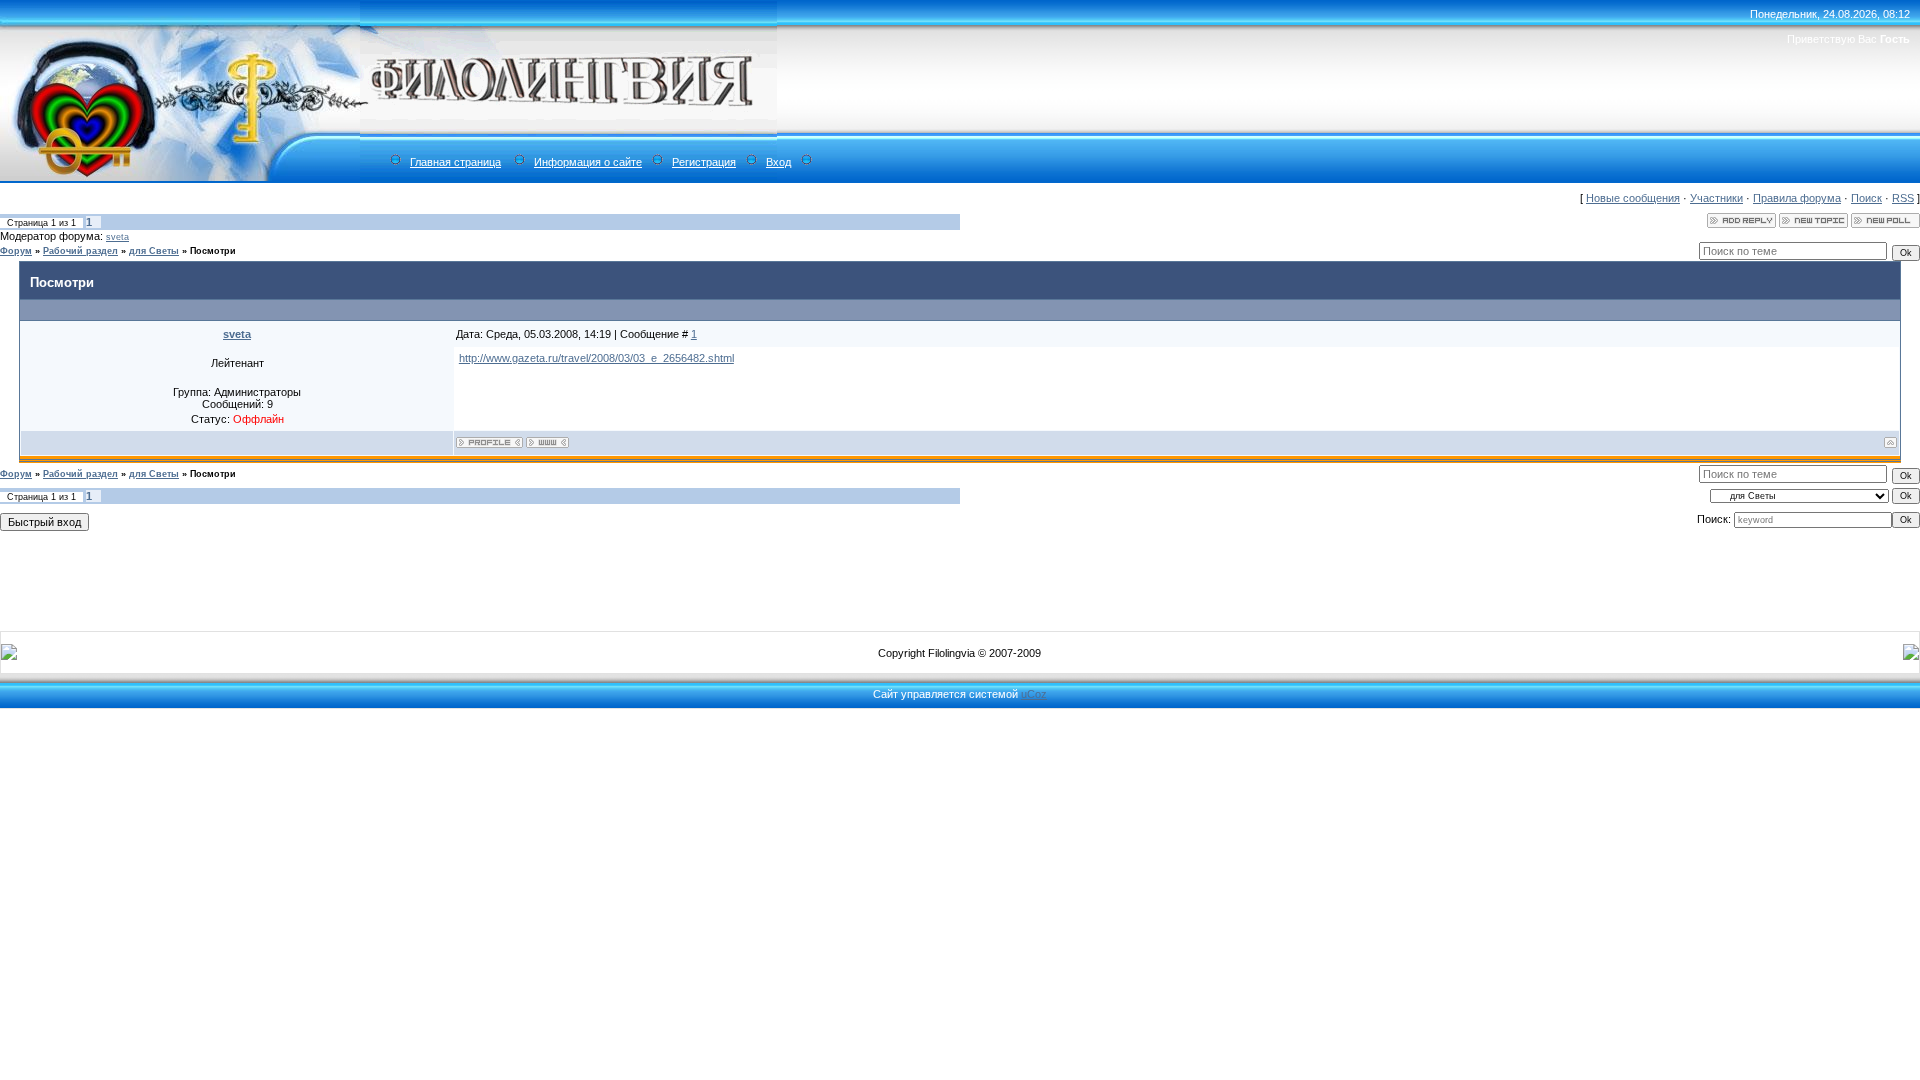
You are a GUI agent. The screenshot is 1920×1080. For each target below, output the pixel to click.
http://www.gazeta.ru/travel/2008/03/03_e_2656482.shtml (596, 358)
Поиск (1866, 198)
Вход (778, 162)
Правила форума (1797, 198)
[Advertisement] (960, 577)
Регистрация (704, 162)
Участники (1716, 198)
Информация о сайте (588, 162)
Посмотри (213, 251)
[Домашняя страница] (547, 442)
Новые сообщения (1633, 198)
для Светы (154, 251)
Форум (16, 251)
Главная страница (455, 162)
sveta (117, 237)
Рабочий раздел (80, 251)
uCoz (1034, 694)
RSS (1903, 198)
